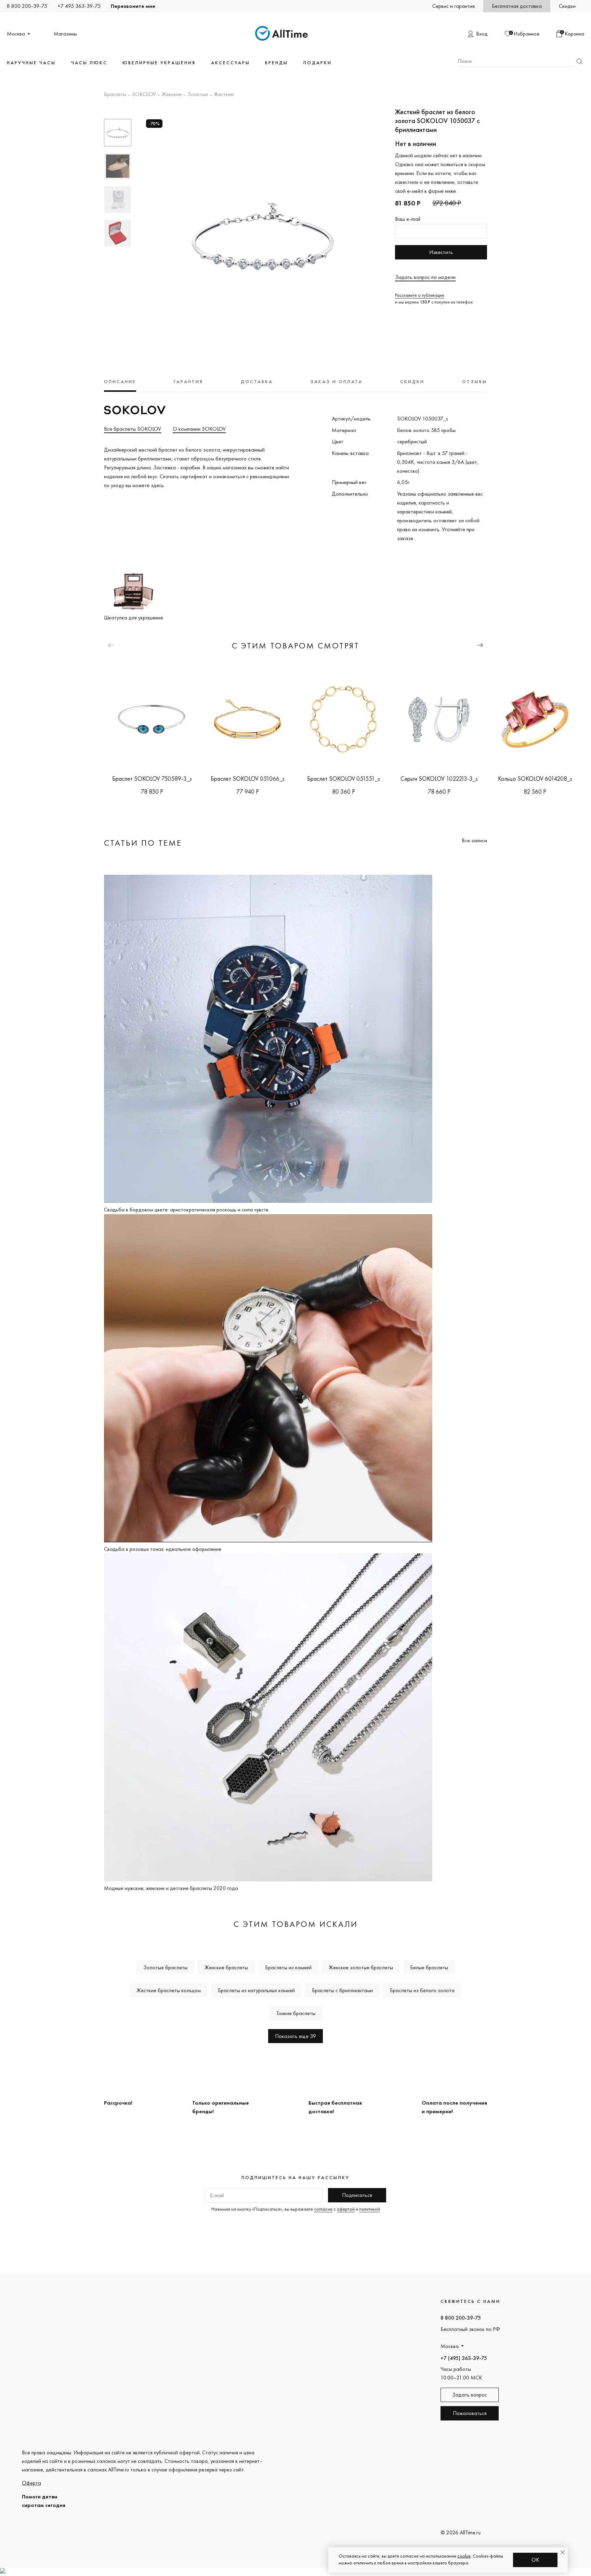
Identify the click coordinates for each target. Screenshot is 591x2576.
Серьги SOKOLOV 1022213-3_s (439, 779)
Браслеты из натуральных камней (256, 1990)
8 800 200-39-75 (27, 6)
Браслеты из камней (288, 1967)
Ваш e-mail (408, 219)
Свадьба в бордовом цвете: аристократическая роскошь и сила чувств (186, 1210)
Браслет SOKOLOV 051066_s (248, 779)
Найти (579, 61)
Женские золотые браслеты (361, 1967)
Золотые (198, 95)
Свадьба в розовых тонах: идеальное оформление (163, 1549)
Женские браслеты (226, 1967)
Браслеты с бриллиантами (342, 1990)
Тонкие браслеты (296, 2013)
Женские (172, 95)
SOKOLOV (144, 95)
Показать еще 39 (295, 2036)
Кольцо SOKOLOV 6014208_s (535, 779)
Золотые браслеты (165, 1967)
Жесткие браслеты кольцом (169, 1990)
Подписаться (357, 2195)
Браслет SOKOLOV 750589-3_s (152, 779)
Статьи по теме (143, 843)
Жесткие (224, 95)
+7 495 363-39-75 (79, 6)
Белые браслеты (429, 1967)
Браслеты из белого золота (422, 1990)
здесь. (158, 485)
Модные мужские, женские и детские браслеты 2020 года (171, 1888)
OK (535, 2560)
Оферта (31, 2483)
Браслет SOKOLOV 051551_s (344, 779)
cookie (464, 2556)
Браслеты (115, 95)
